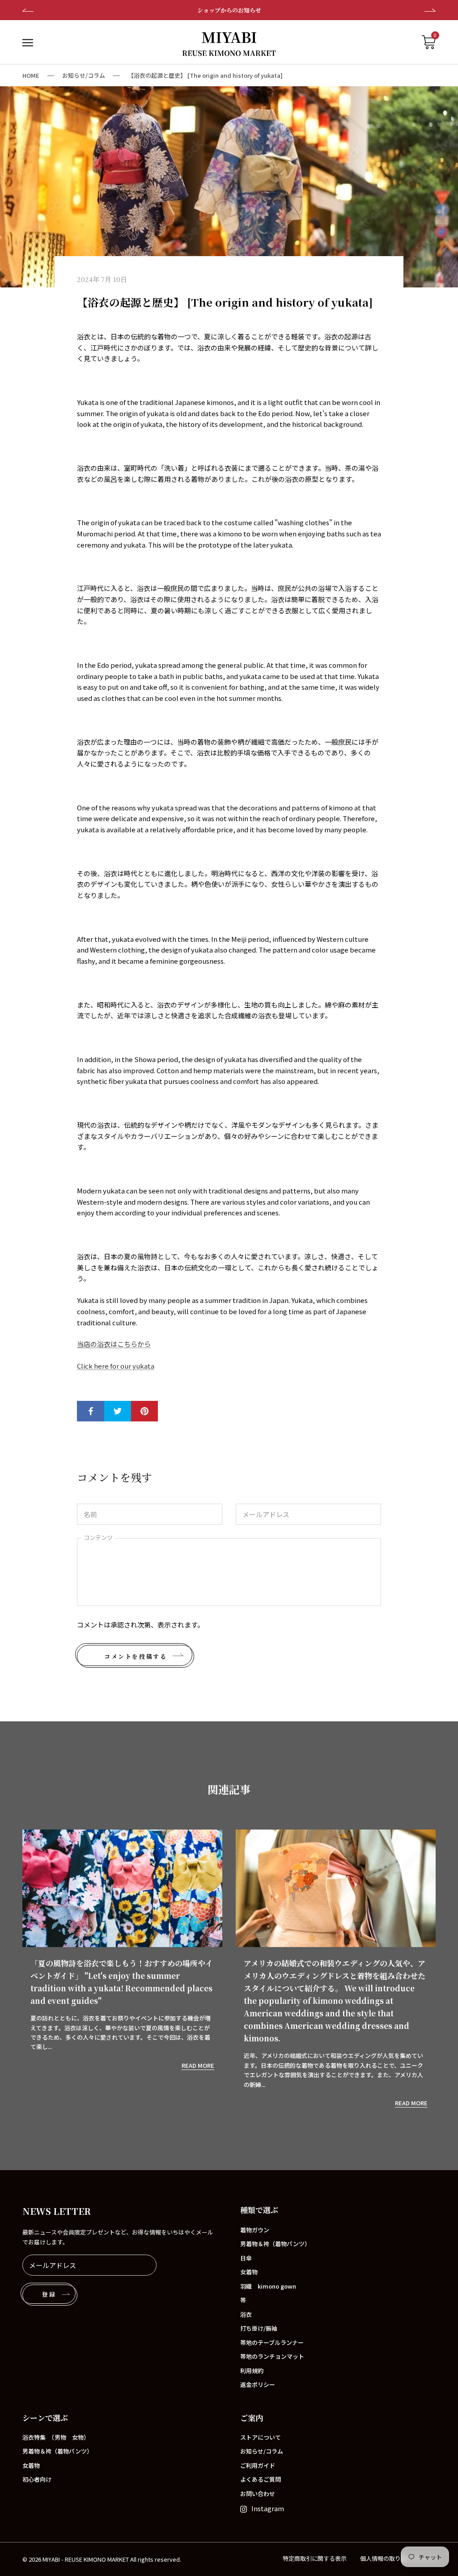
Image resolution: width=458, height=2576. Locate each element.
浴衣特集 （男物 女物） (56, 2437)
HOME (31, 75)
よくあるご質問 (261, 2479)
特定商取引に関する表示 (315, 2558)
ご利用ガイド (258, 2465)
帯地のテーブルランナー (272, 2342)
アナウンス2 (229, 10)
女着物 (249, 2272)
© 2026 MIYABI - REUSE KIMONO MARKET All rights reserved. (102, 2559)
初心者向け (37, 2479)
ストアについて (261, 2437)
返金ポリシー (258, 2384)
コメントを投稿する (136, 1656)
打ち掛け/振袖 (259, 2328)
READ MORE (198, 2065)
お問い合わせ (258, 2494)
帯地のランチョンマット (272, 2356)
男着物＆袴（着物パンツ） (275, 2244)
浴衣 (246, 2314)
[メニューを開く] (28, 42)
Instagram (268, 2508)
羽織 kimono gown (268, 2286)
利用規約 (252, 2371)
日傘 (246, 2258)
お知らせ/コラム (84, 75)
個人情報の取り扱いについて (398, 2558)
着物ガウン (255, 2230)
